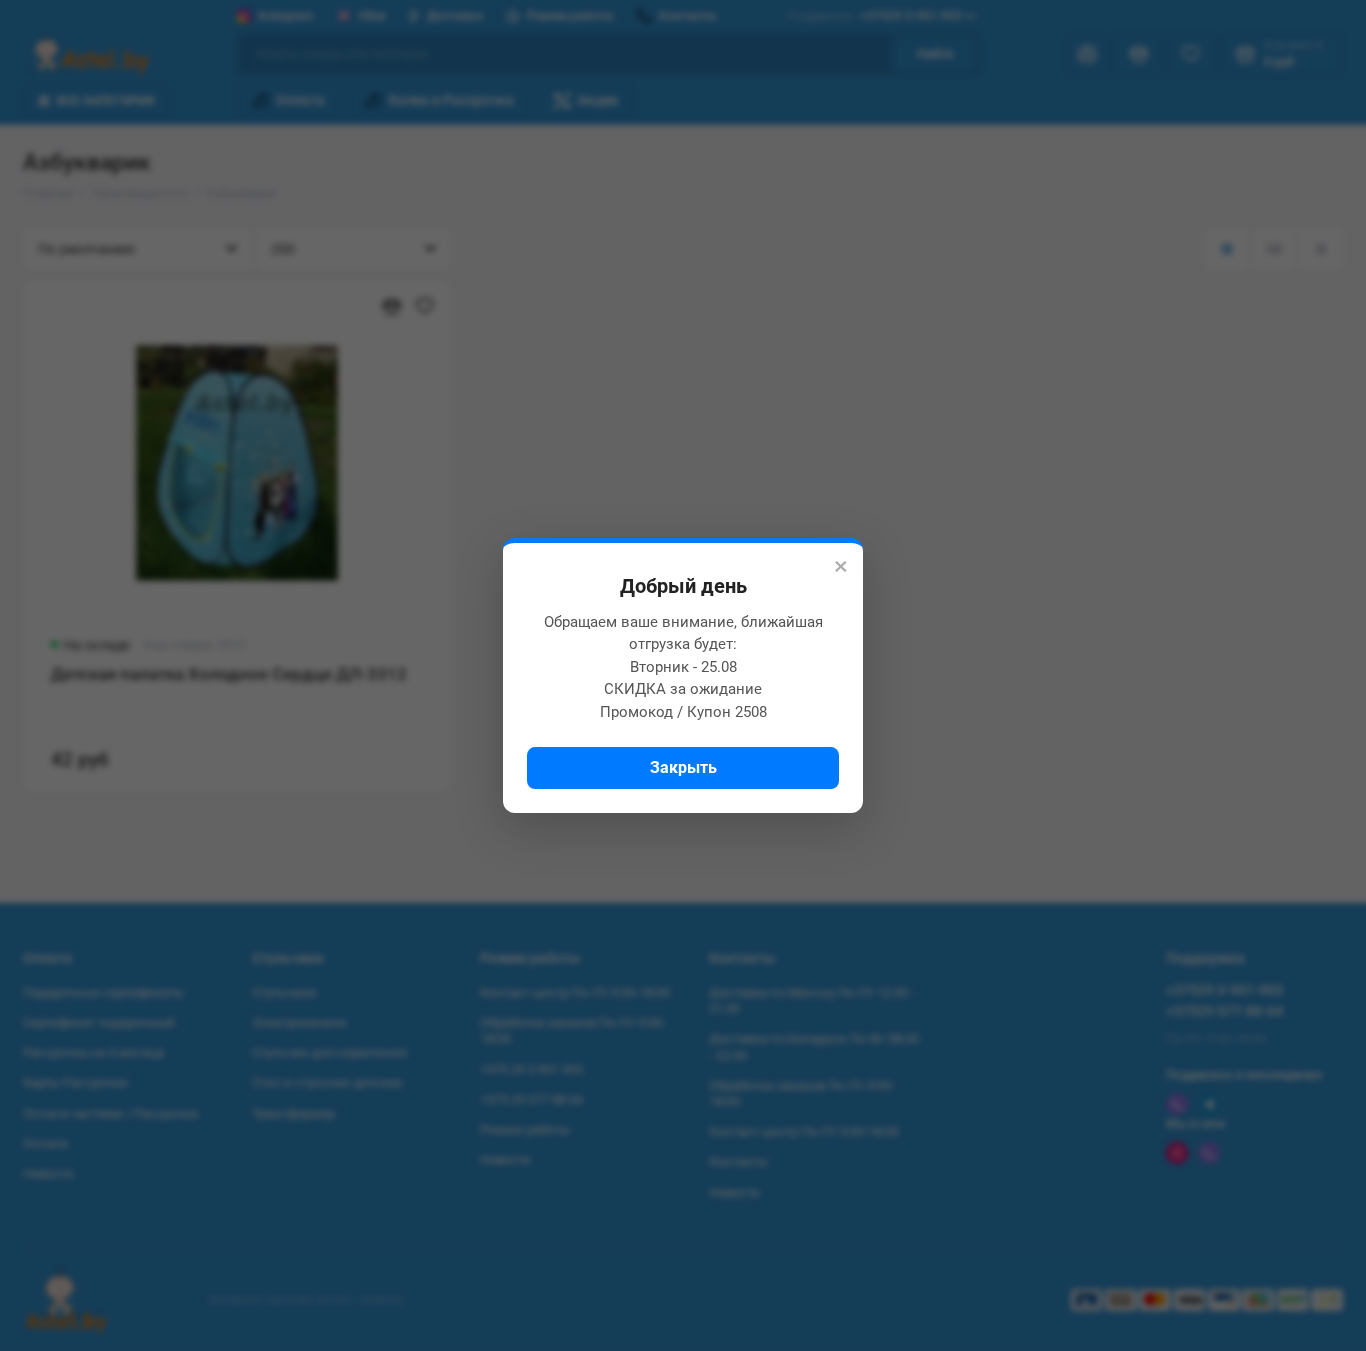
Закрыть (683, 767)
